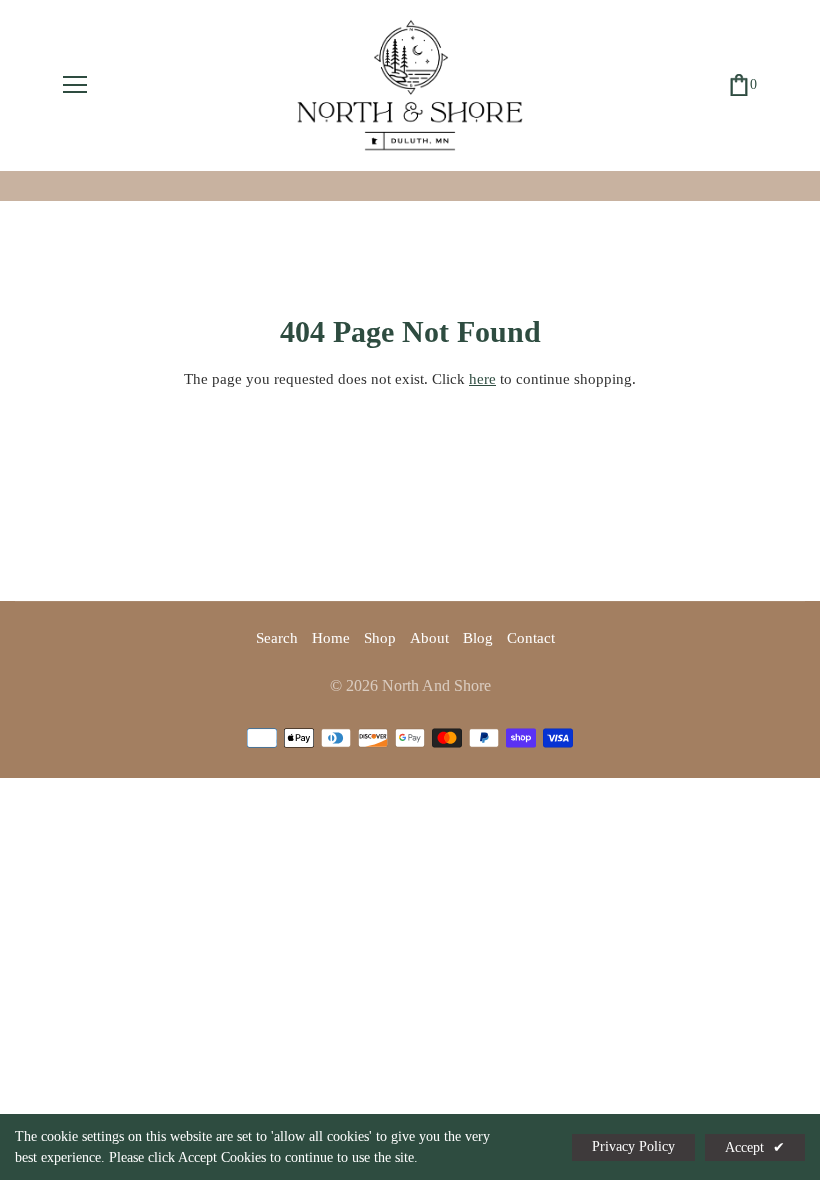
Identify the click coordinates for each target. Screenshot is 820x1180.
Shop (380, 638)
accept (755, 1147)
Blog (478, 638)
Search (277, 638)
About (429, 638)
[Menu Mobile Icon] (75, 85)
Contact (531, 638)
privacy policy (633, 1146)
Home (331, 638)
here (482, 379)
